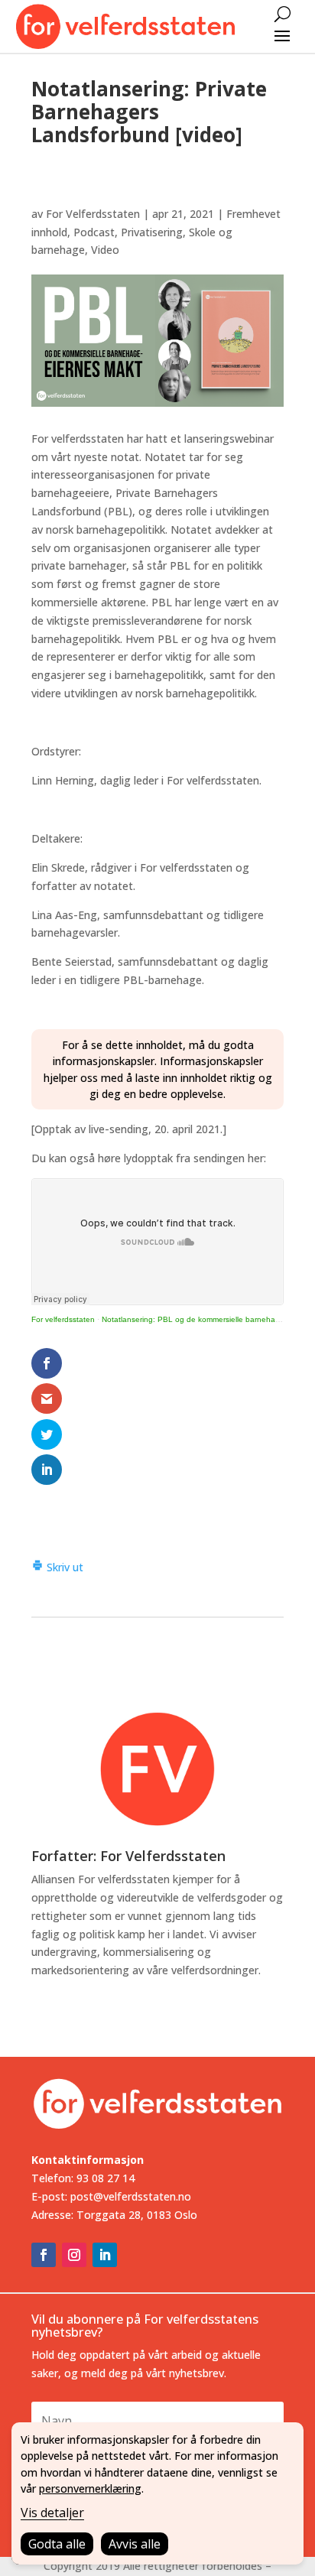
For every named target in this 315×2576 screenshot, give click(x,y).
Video (105, 250)
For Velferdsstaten (93, 214)
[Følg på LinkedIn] (105, 2255)
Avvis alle (135, 2544)
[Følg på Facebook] (44, 2255)
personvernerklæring (90, 2488)
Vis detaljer (52, 2513)
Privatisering (152, 232)
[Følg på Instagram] (74, 2255)
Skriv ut (63, 1567)
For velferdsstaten (63, 1319)
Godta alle (57, 2544)
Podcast (94, 232)
